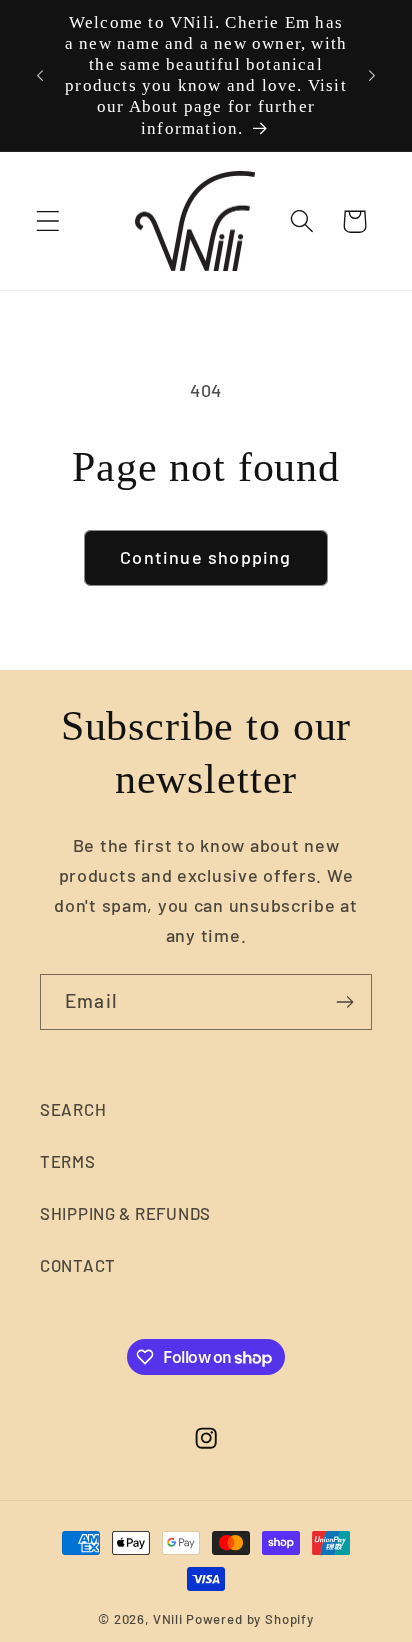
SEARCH (73, 1109)
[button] (48, 221)
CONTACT (78, 1265)
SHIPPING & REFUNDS (125, 1213)
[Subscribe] (344, 1002)
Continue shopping (205, 557)
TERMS (68, 1161)
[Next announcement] (372, 75)
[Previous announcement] (40, 75)
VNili (168, 1619)
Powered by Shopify (250, 1619)
